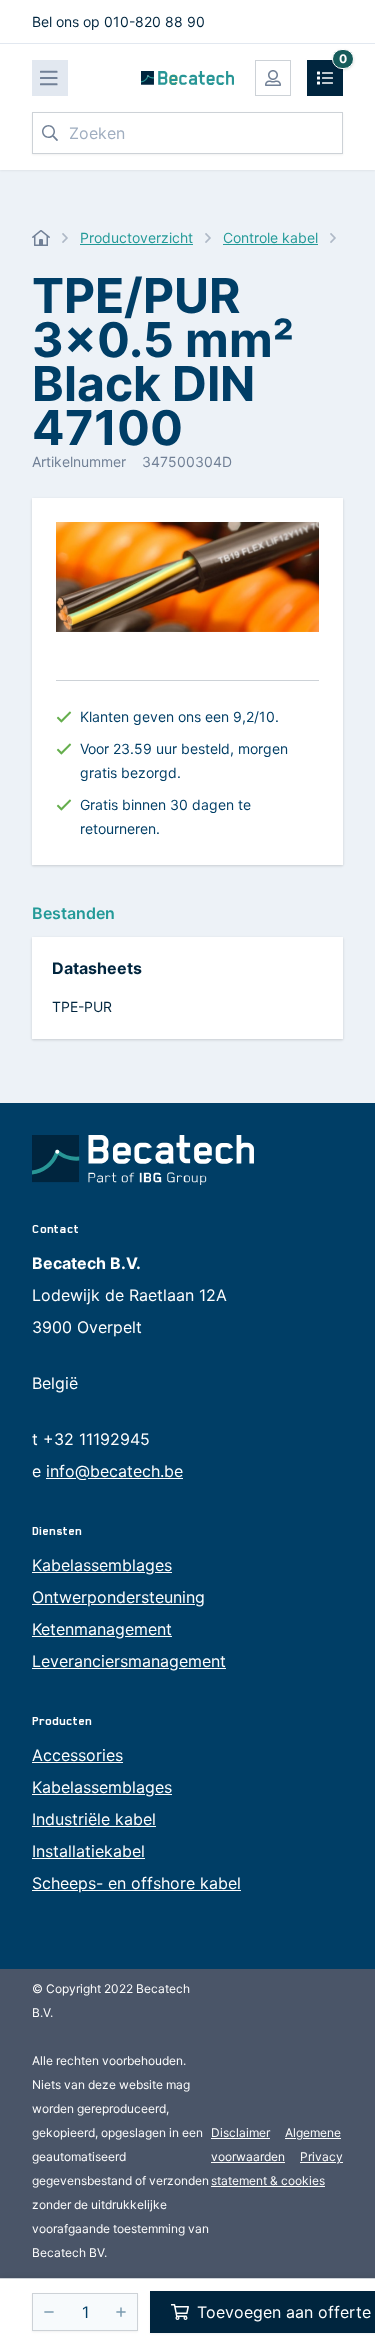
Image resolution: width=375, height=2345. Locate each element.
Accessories (77, 1755)
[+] (121, 2312)
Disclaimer (240, 2132)
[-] (49, 2312)
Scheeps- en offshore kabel (136, 1883)
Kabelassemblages (102, 1565)
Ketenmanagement (102, 1629)
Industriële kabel (94, 1819)
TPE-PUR (82, 1006)
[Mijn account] (273, 78)
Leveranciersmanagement (129, 1661)
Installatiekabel (88, 1851)
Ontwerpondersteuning (118, 1597)
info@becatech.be (114, 1471)
